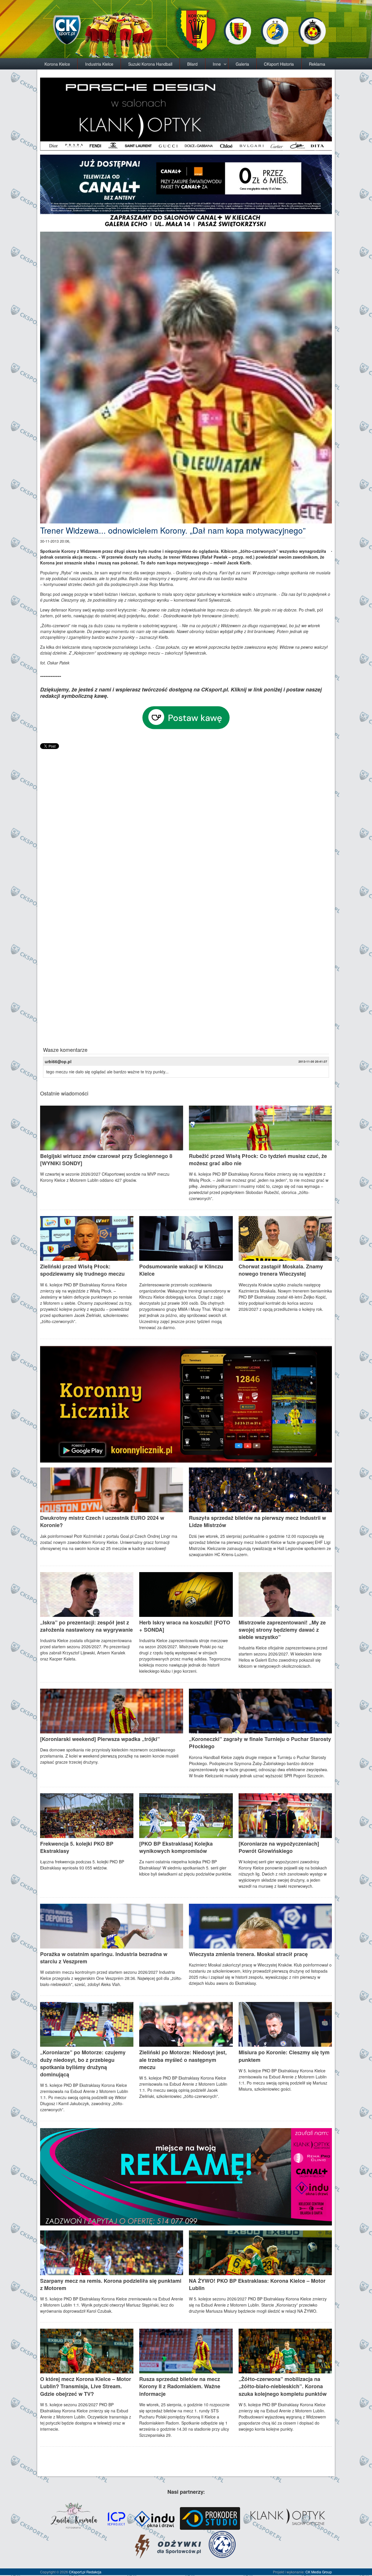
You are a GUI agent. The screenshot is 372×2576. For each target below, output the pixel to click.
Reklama (317, 64)
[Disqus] (186, 823)
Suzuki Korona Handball (150, 64)
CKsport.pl (77, 2572)
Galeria (242, 64)
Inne (217, 64)
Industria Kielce (99, 64)
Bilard (192, 64)
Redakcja (94, 2572)
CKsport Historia (279, 64)
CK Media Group (319, 2572)
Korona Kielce (57, 64)
